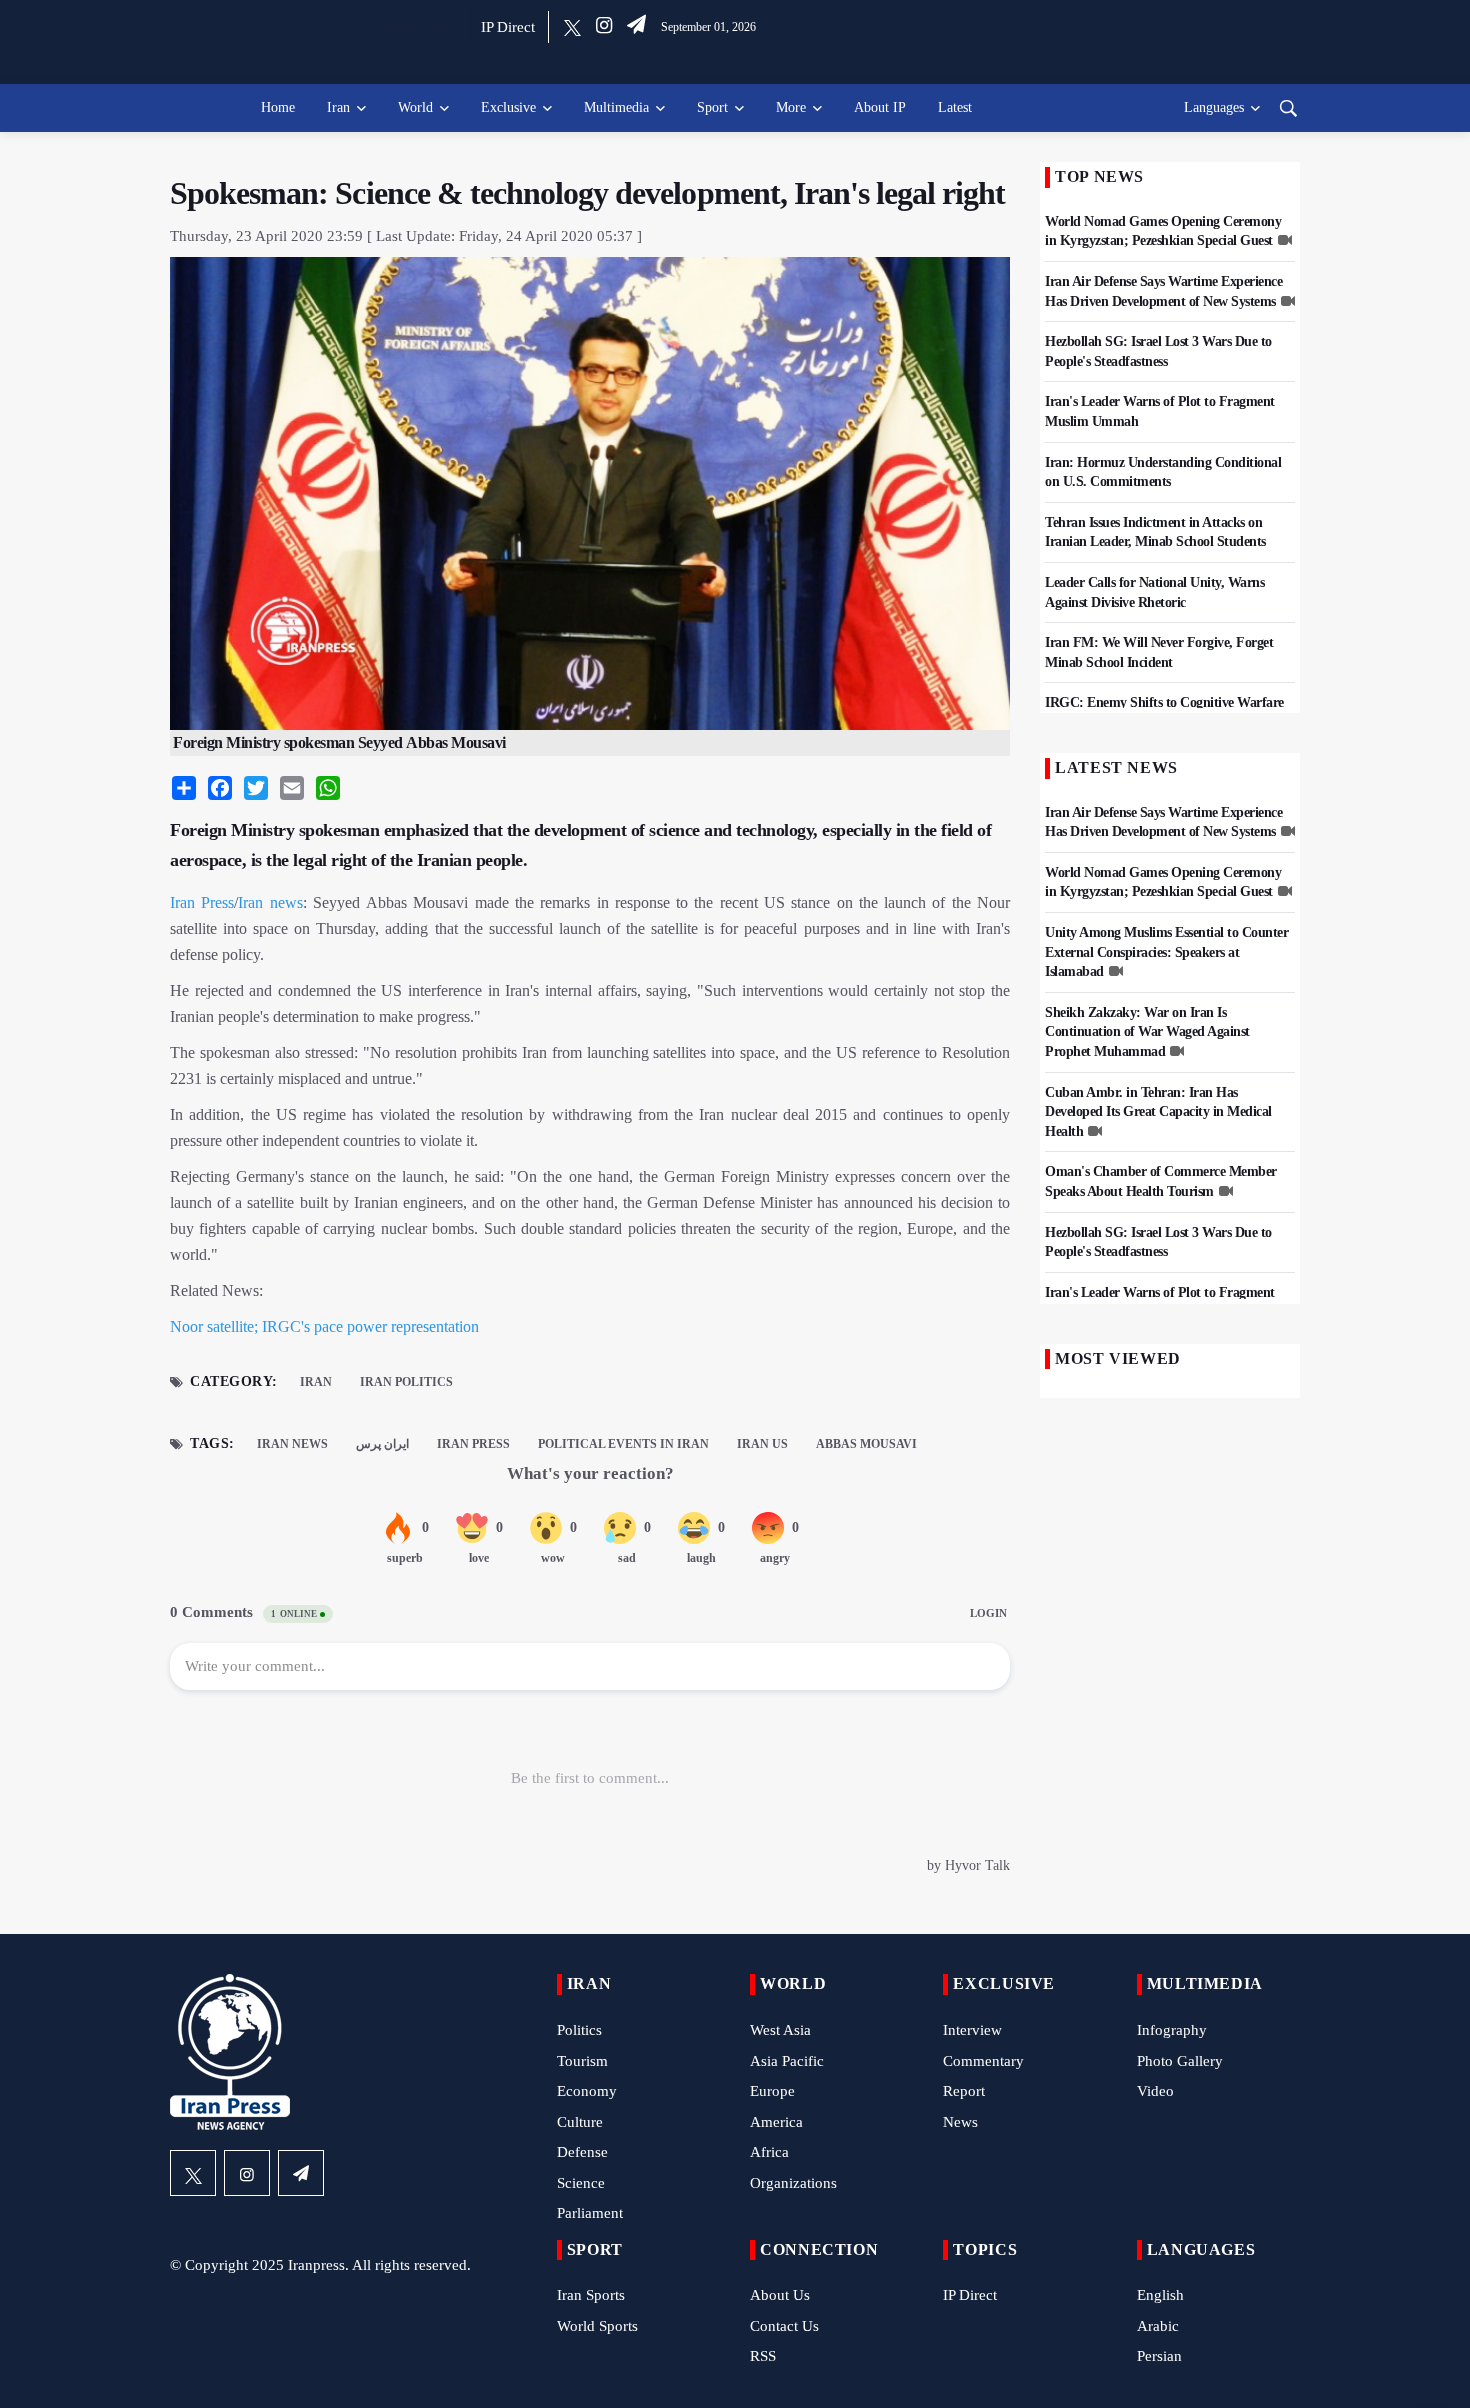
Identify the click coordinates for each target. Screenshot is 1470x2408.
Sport (712, 107)
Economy (587, 2091)
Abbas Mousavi (866, 1444)
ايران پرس (382, 1444)
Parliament (590, 2213)
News (960, 2122)
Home (278, 107)
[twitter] (572, 27)
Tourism (582, 2061)
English (1160, 2295)
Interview (972, 2030)
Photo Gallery (1180, 2061)
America (776, 2122)
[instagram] (604, 27)
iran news (292, 1444)
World (415, 107)
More (791, 107)
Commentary (983, 2061)
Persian (1159, 2356)
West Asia (780, 2030)
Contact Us (784, 2326)
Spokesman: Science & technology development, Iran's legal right (588, 193)
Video (1155, 2091)
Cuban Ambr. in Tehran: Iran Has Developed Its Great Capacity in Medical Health (1158, 1112)
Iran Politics (406, 1382)
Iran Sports (591, 2295)
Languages (1214, 107)
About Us (780, 2295)
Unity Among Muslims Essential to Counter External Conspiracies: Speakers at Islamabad (1166, 952)
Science (581, 2183)
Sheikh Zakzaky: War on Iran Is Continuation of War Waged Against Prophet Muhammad (1147, 1032)
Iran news (270, 902)
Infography (1172, 2030)
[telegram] (636, 27)
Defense (582, 2152)
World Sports (597, 2326)
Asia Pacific (787, 2061)
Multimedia (616, 107)
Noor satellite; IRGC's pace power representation (324, 1326)
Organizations (793, 2183)
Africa (769, 2152)
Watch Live (414, 27)
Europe (772, 2091)
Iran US (762, 1444)
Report (964, 2091)
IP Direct (508, 27)
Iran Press (202, 902)
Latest (955, 107)
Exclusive (508, 107)
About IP (880, 107)
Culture (580, 2122)
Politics (579, 2030)
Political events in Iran (623, 1444)
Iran (338, 107)
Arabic (1158, 2326)
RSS (763, 2356)
